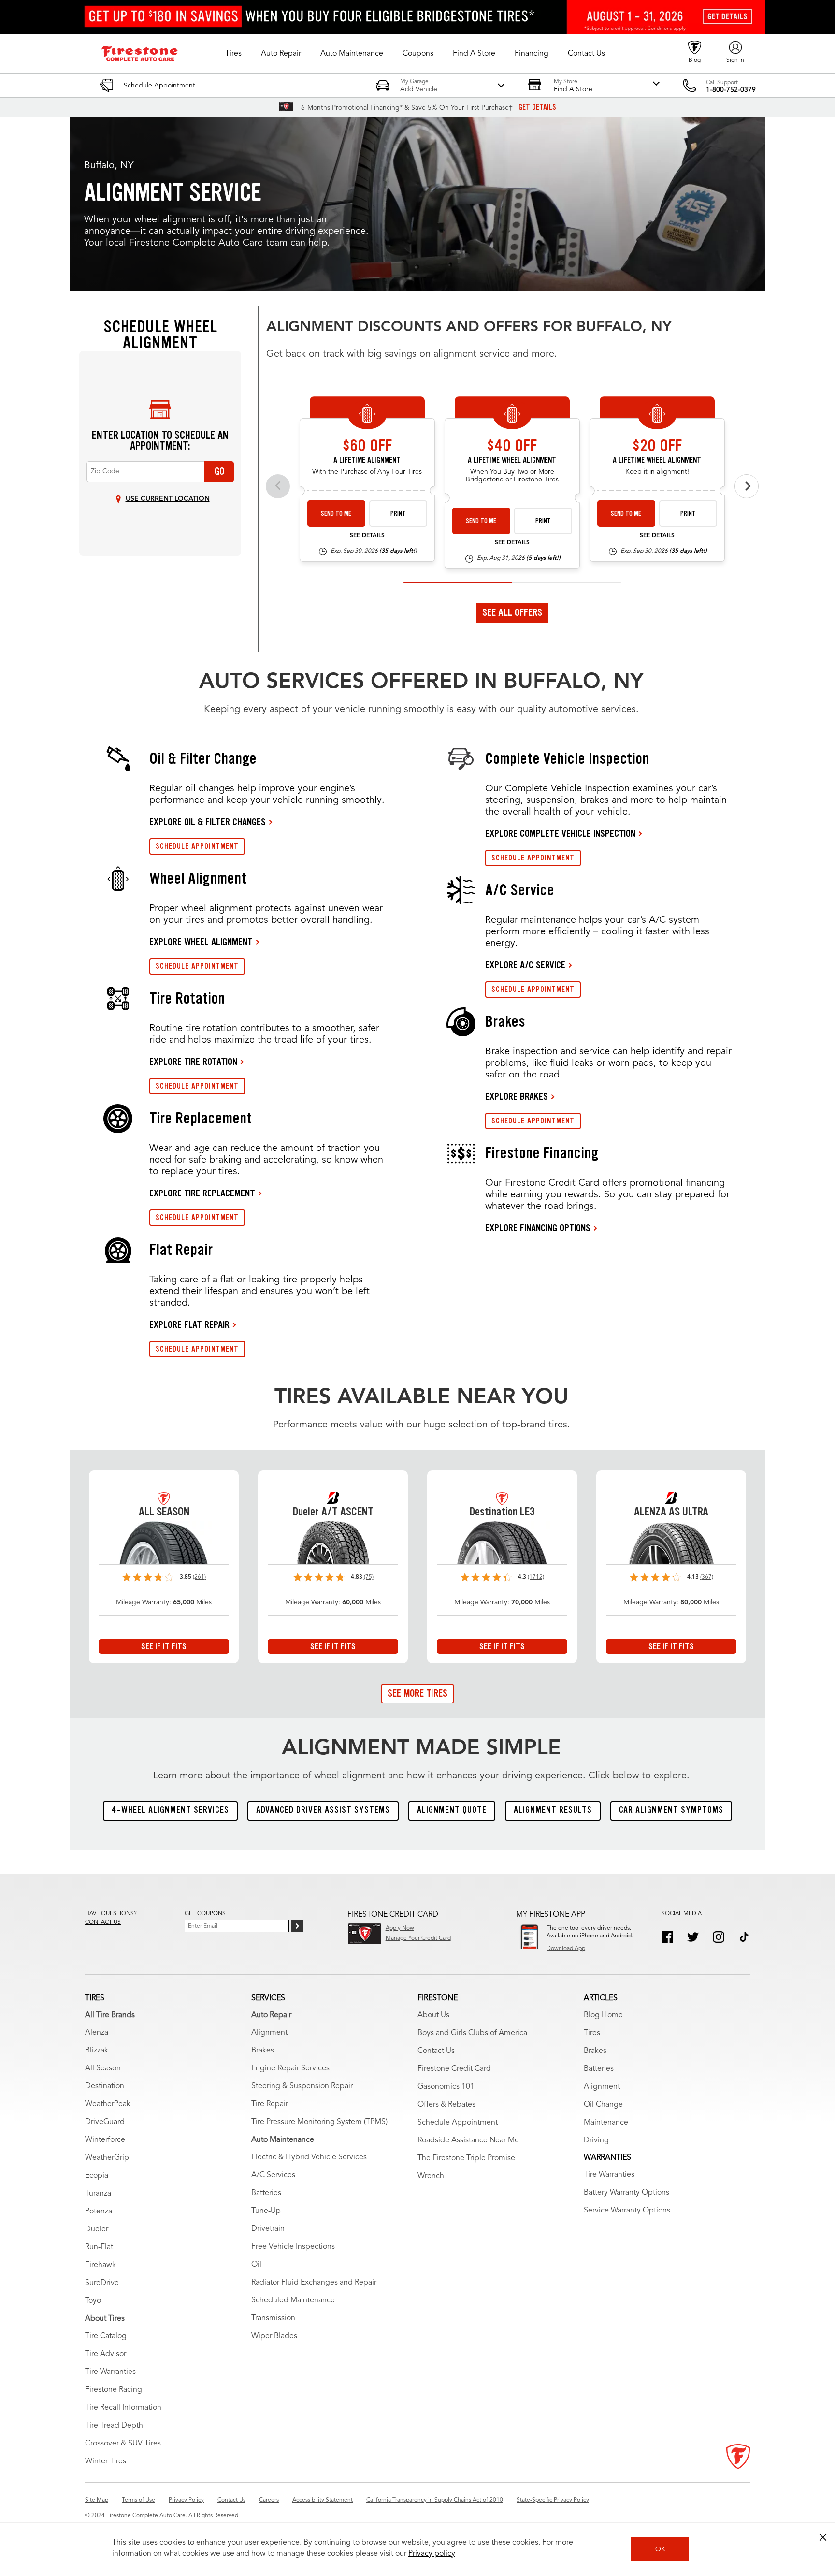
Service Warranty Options (627, 2211)
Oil (256, 2265)
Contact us (103, 1922)
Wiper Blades (274, 2336)
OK (660, 2549)
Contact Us (436, 2051)
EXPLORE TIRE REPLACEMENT (202, 1193)
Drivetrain (268, 2229)
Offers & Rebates (446, 2105)
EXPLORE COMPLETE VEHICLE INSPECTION (560, 833)
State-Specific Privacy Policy (553, 2500)
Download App (566, 1949)
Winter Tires (106, 2461)
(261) (199, 1577)
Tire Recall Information (123, 2408)
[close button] (823, 2537)
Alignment (269, 2033)
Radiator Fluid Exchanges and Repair (314, 2283)
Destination (105, 2086)
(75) (369, 1577)
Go (219, 471)
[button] (233, 54)
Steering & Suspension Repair (302, 2086)
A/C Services (273, 2175)
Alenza (97, 2033)
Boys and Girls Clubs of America (472, 2033)
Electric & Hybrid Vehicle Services (309, 2157)
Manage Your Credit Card (418, 1938)
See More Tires (417, 1693)
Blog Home (603, 2015)
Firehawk (101, 2265)
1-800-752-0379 (731, 90)
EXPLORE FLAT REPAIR (189, 1324)
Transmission (273, 2318)
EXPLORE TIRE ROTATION (193, 1062)
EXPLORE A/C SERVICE (525, 965)
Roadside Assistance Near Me (468, 2140)
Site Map (97, 2500)
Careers (269, 2500)
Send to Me (336, 514)
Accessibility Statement (323, 2500)
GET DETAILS (537, 107)
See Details (367, 536)
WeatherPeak (108, 2104)
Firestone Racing (114, 2390)
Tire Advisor (106, 2354)
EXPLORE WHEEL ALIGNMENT (201, 942)
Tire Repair (270, 2104)
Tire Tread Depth (114, 2426)
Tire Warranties (110, 2372)
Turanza (98, 2194)
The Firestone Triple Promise (466, 2158)
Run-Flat (99, 2247)
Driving (596, 2140)
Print (398, 514)
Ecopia (97, 2176)
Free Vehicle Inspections (293, 2247)
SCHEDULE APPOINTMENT (197, 846)
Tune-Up (266, 2211)
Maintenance (606, 2123)
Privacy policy (432, 2554)
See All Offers (512, 612)
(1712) (536, 1577)
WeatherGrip (107, 2158)
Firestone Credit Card (454, 2069)
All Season (103, 2068)
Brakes (263, 2051)
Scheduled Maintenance (293, 2300)
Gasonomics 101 (446, 2087)
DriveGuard (105, 2122)
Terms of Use (138, 2500)
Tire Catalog (106, 2336)
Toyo (93, 2301)
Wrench (431, 2176)
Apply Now (400, 1928)
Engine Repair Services (290, 2068)
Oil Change (603, 2105)
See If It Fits (164, 1646)
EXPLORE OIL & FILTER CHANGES (208, 822)
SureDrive (102, 2283)
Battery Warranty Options (626, 2193)
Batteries (266, 2193)
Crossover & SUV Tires (123, 2444)
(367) (707, 1577)
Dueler (97, 2229)
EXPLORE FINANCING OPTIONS (538, 1228)
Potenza (99, 2212)
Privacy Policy (186, 2500)
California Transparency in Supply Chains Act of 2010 (435, 2500)
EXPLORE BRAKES (517, 1096)
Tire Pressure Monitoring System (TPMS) (319, 2122)
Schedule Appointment (458, 2123)
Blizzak (97, 2051)
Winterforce (105, 2140)
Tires (592, 2033)
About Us (433, 2015)
